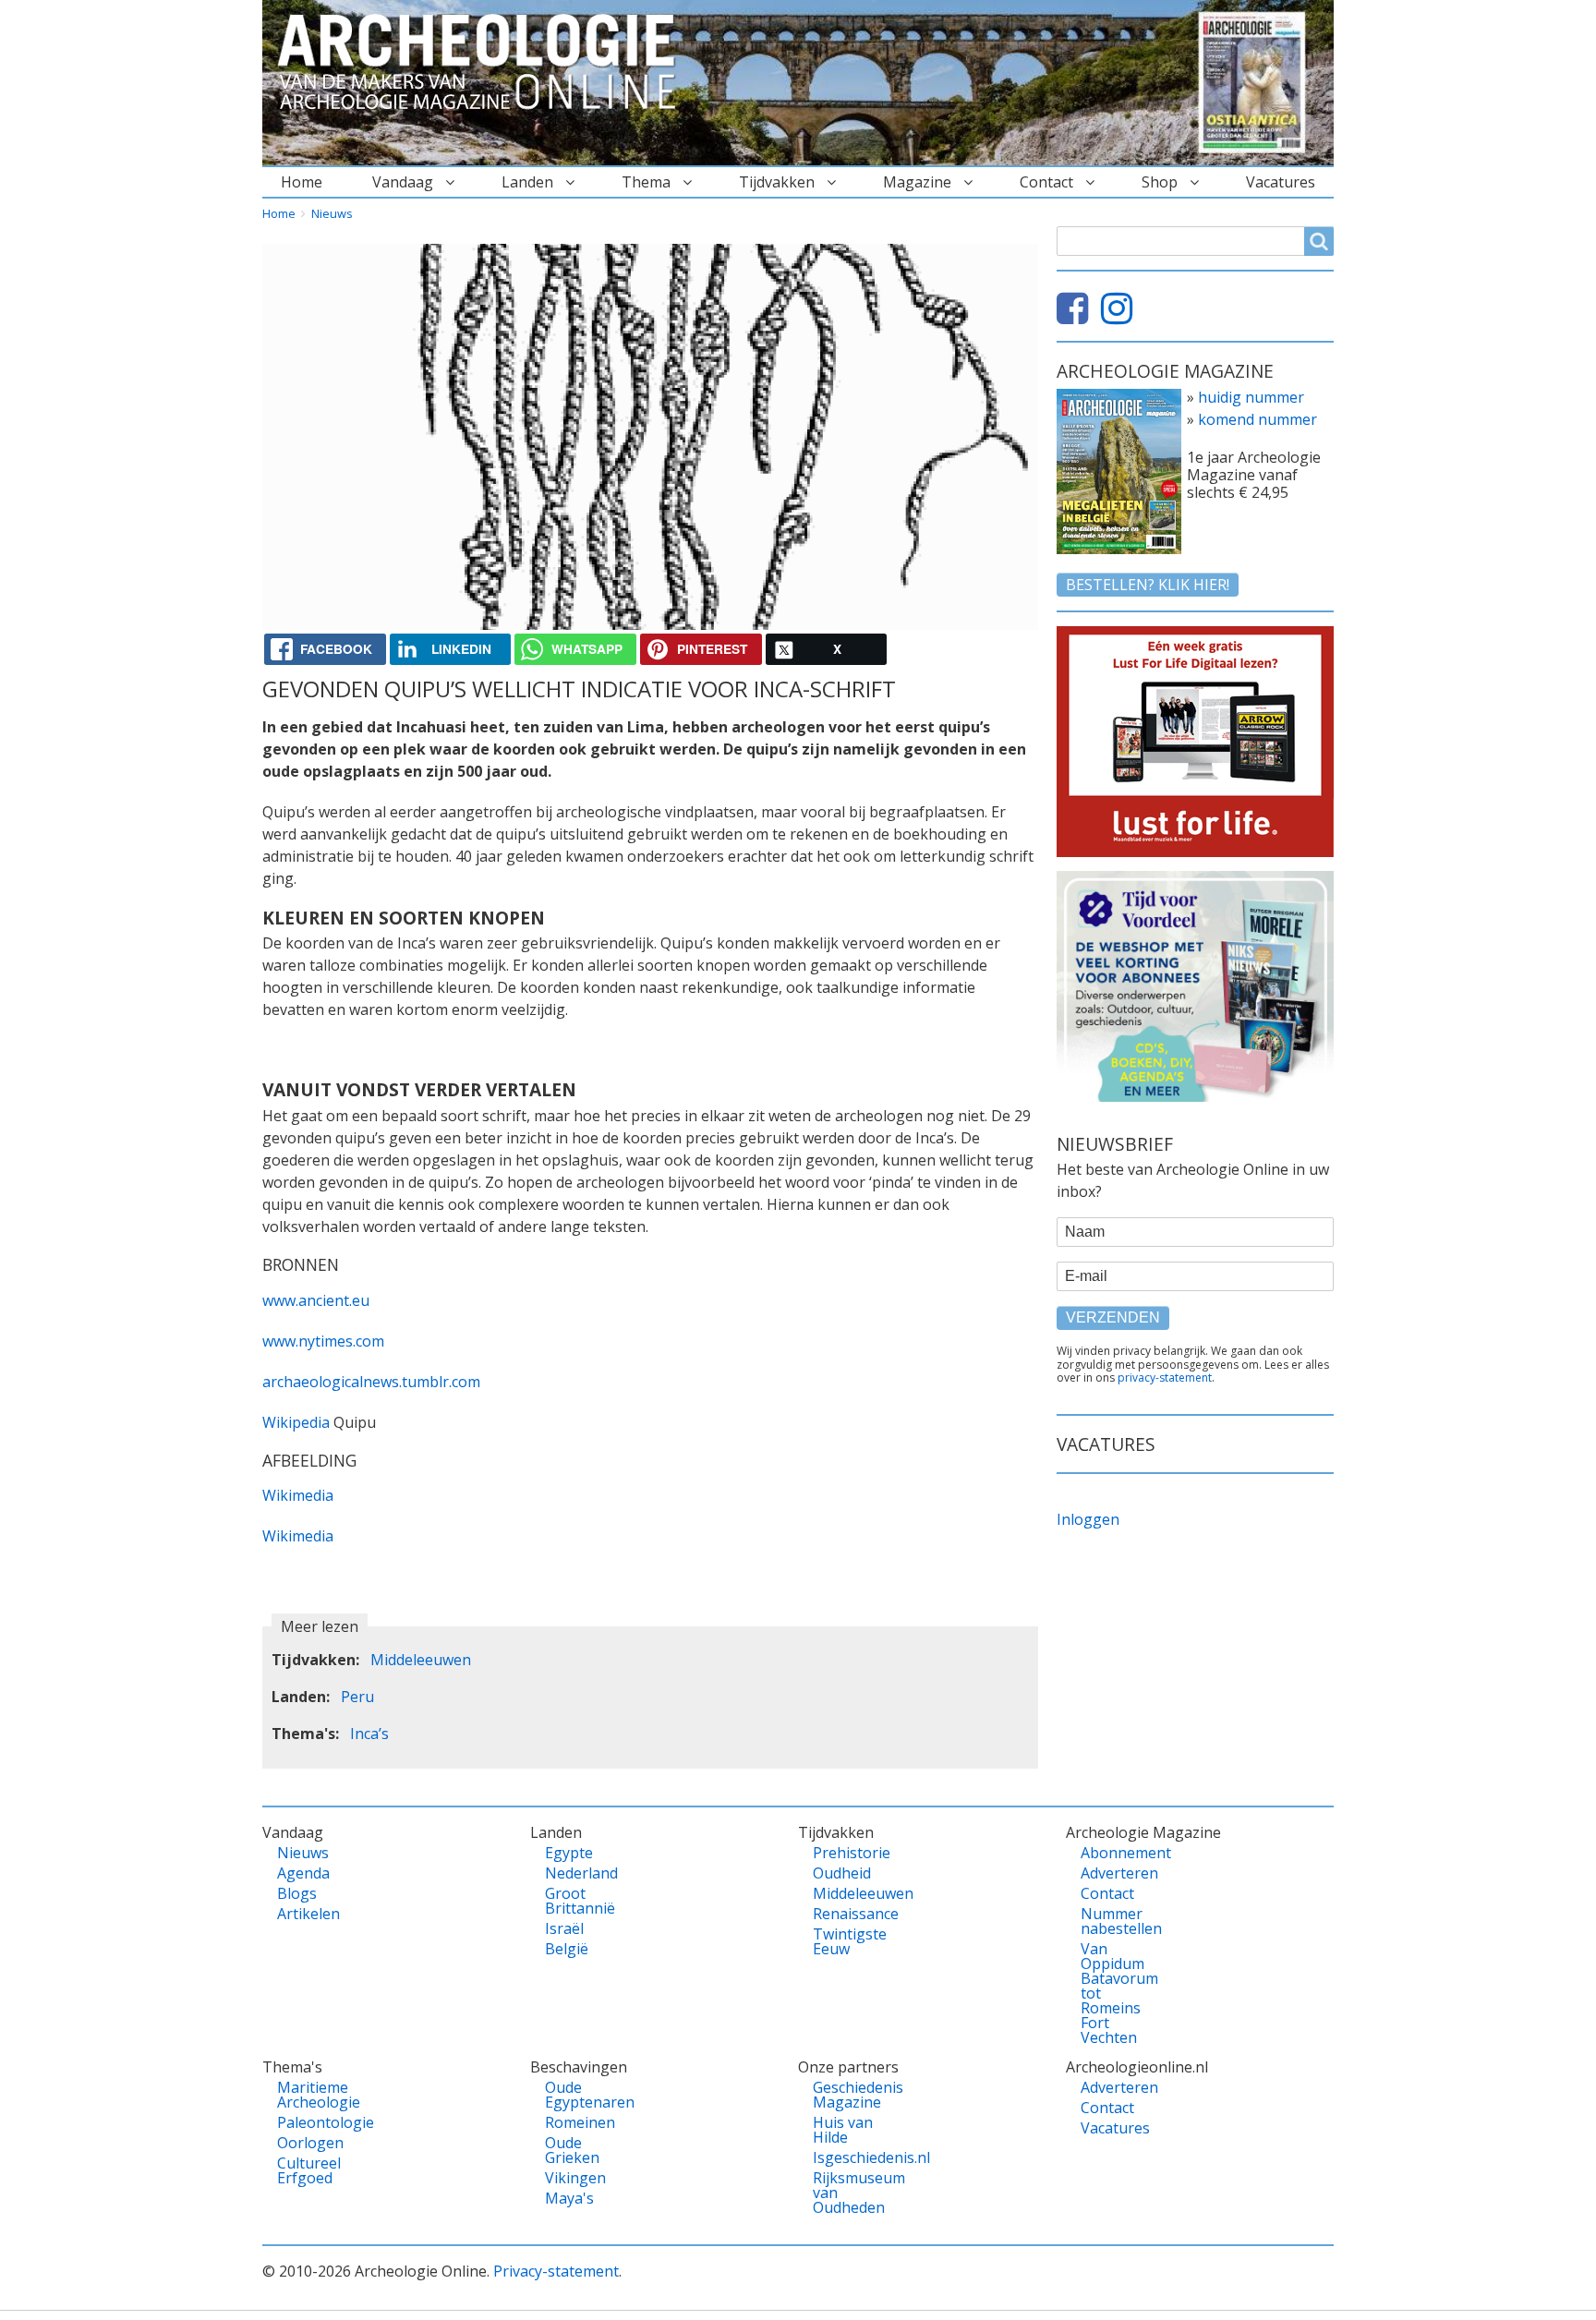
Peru (357, 1697)
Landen (527, 182)
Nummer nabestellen (1112, 1921)
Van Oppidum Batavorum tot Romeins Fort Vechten (1112, 1993)
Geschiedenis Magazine (845, 2095)
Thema (646, 182)
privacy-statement (1165, 1377)
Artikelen (308, 1914)
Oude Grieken (572, 2150)
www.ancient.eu (316, 1300)
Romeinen (577, 2122)
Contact (1046, 182)
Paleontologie (309, 2122)
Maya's (569, 2198)
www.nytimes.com (323, 1341)
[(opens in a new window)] (1077, 316)
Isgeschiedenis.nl (845, 2157)
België (567, 1949)
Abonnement (1112, 1853)
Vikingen (575, 2178)
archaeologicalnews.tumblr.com (371, 1382)
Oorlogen (309, 2143)
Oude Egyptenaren (577, 2095)
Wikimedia (298, 1495)
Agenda (303, 1873)
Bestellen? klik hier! (1148, 585)
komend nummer (1257, 419)
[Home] (484, 63)
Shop (1160, 182)
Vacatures (1281, 182)
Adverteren (1112, 1873)
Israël (564, 1928)
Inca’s (369, 1734)
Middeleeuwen (421, 1660)
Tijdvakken (777, 182)
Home (302, 182)
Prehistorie (845, 1853)
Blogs (297, 1893)
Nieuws (332, 213)
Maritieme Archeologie (309, 2095)
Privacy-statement (556, 2271)
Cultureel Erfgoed (309, 2170)
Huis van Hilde (843, 2130)
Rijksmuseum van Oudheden (845, 2193)
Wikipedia (298, 1422)
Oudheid (842, 1873)
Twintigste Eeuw (845, 1941)
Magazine (917, 182)
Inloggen (1088, 1519)
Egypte (569, 1853)
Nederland (577, 1873)
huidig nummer (1251, 397)
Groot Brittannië (577, 1901)
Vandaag (403, 182)
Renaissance (845, 1914)
